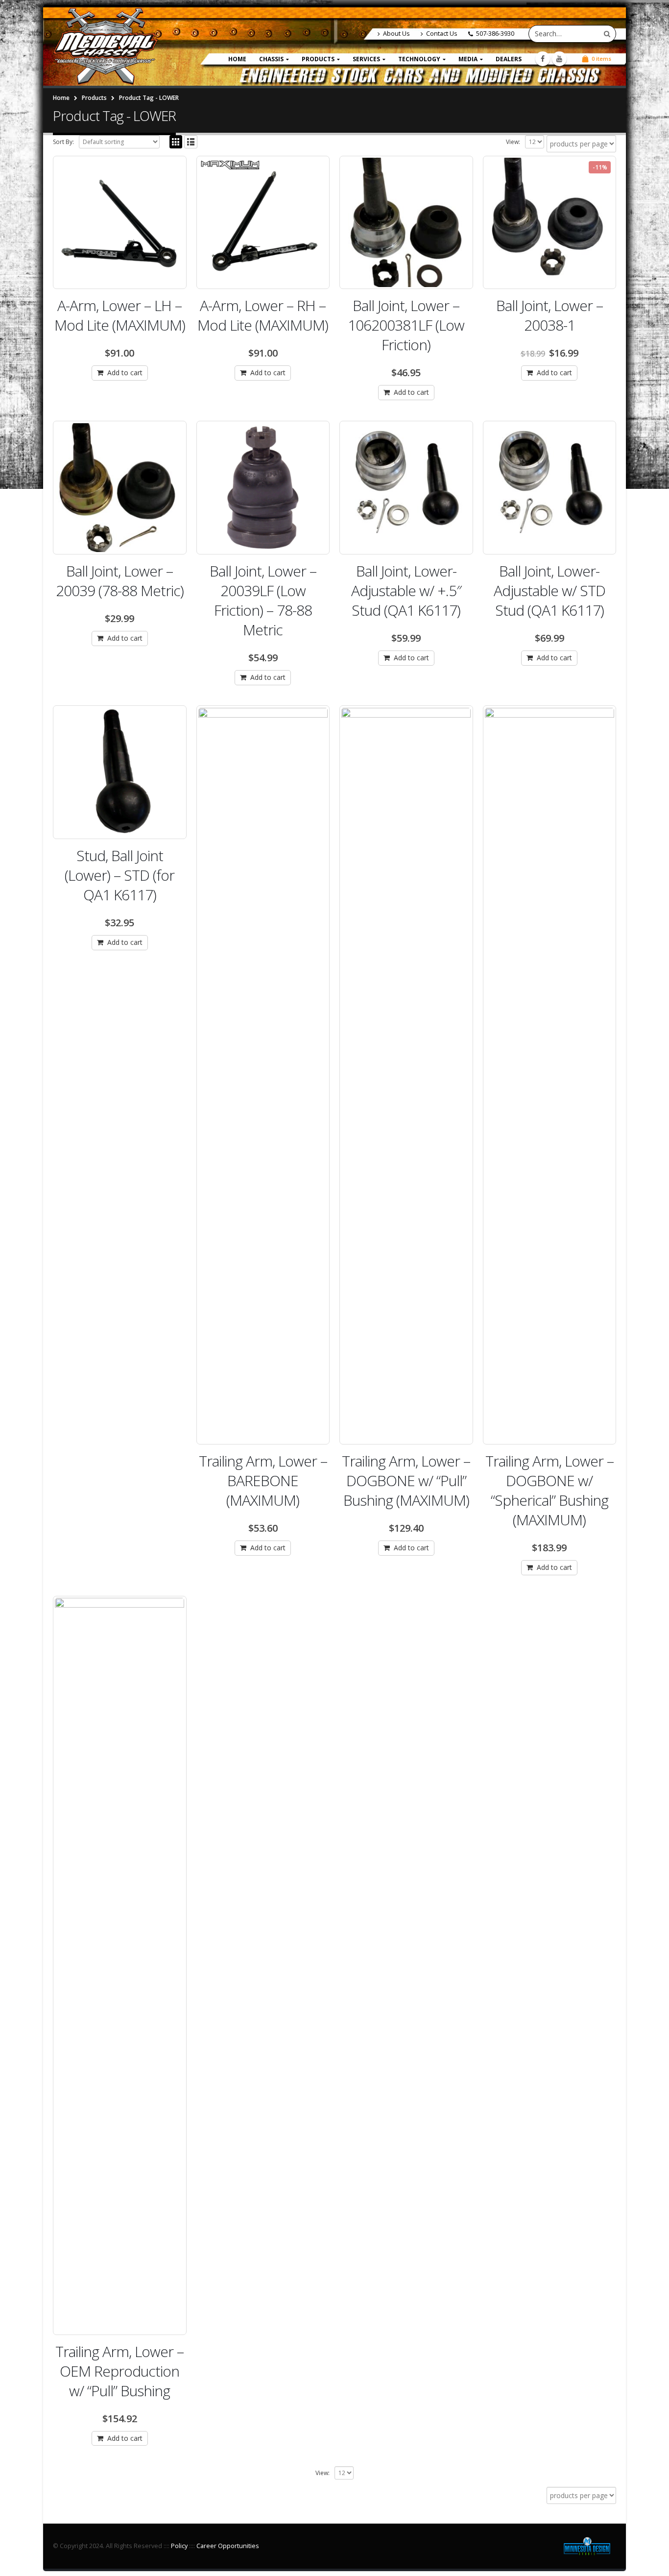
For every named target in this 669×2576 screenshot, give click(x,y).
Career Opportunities (228, 2546)
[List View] (191, 142)
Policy (179, 2546)
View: (513, 142)
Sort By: (63, 142)
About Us (396, 34)
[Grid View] (176, 142)
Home (237, 59)
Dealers (509, 59)
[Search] (607, 34)
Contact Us (442, 34)
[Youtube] (559, 59)
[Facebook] (543, 59)
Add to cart (125, 373)
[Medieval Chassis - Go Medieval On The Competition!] (106, 47)
